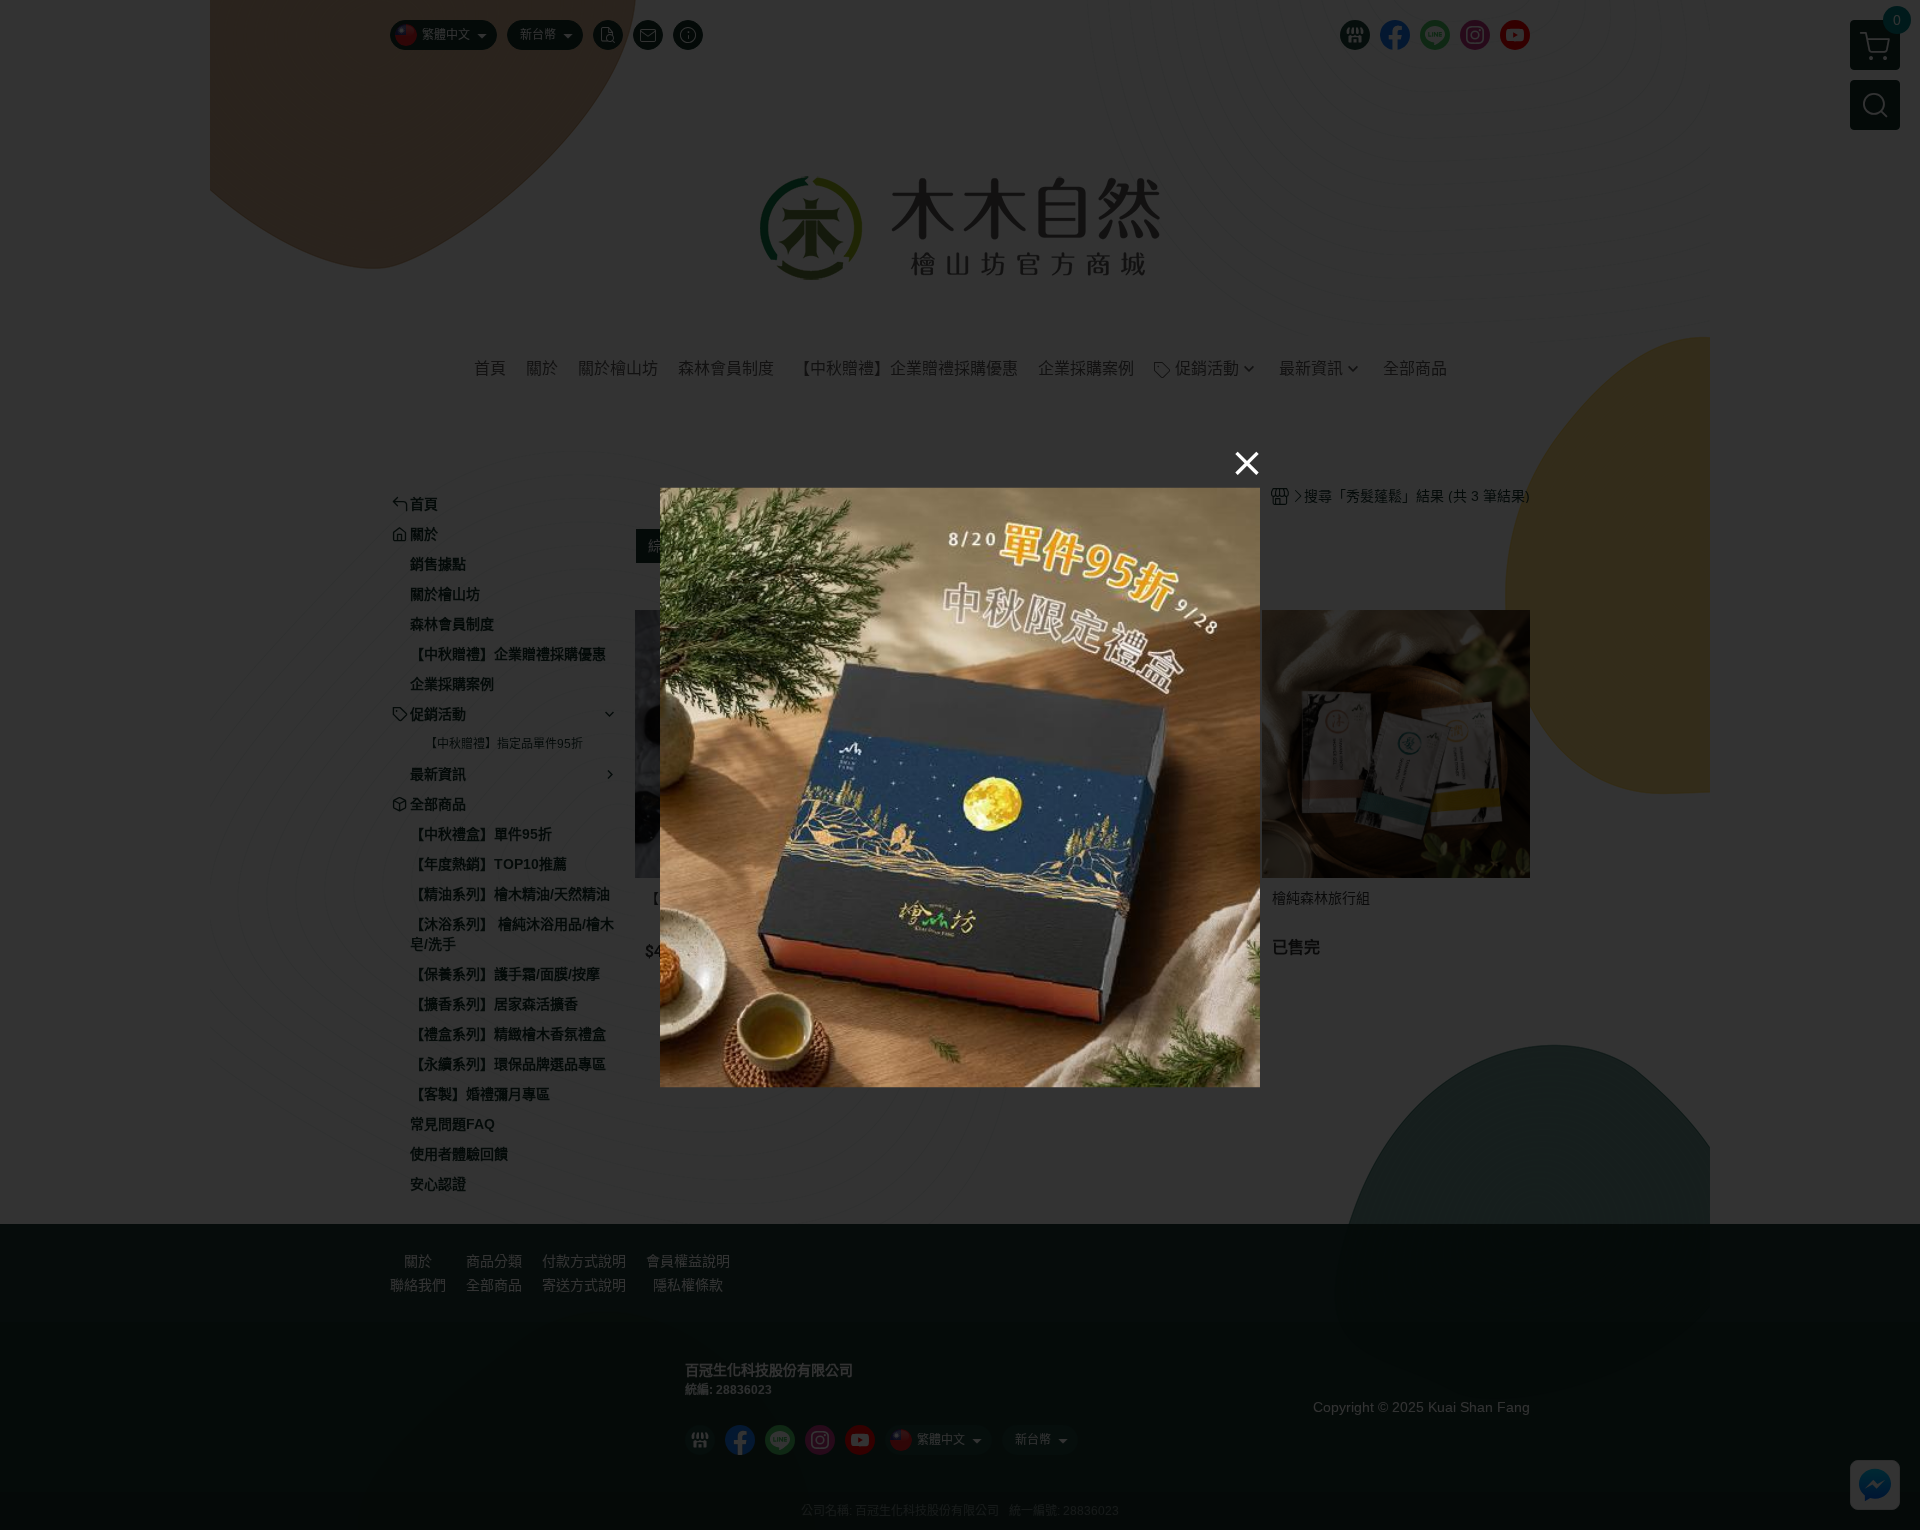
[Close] (1247, 463)
